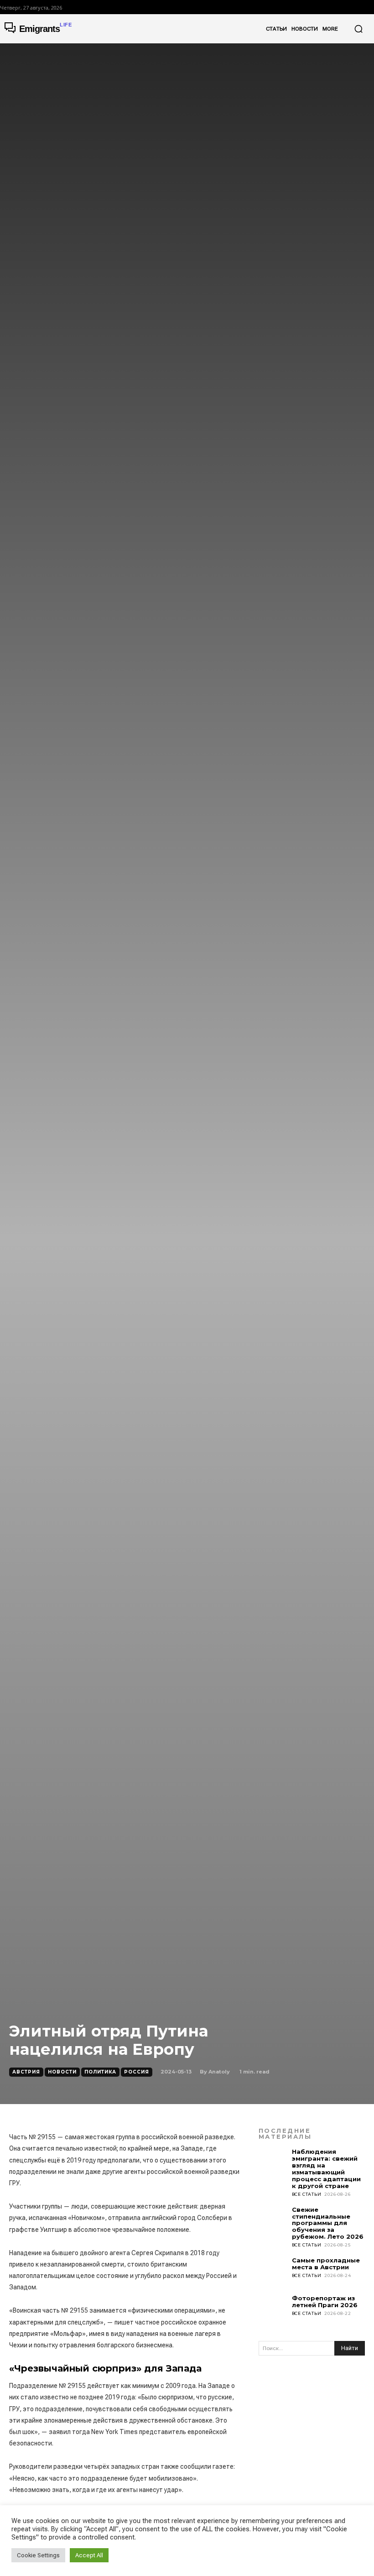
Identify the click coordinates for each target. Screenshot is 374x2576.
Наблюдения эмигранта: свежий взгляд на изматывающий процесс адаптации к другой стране (326, 2169)
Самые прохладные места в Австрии (326, 2264)
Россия (137, 2072)
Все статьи (307, 2194)
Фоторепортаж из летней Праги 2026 (325, 2301)
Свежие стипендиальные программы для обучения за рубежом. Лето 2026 (328, 2223)
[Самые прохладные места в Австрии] (273, 2271)
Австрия (26, 2072)
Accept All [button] (89, 2555)
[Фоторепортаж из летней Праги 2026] (273, 2309)
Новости (62, 2072)
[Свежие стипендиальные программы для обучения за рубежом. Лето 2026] (273, 2221)
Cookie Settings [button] (38, 2555)
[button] (358, 29)
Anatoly (219, 2072)
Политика (100, 2072)
